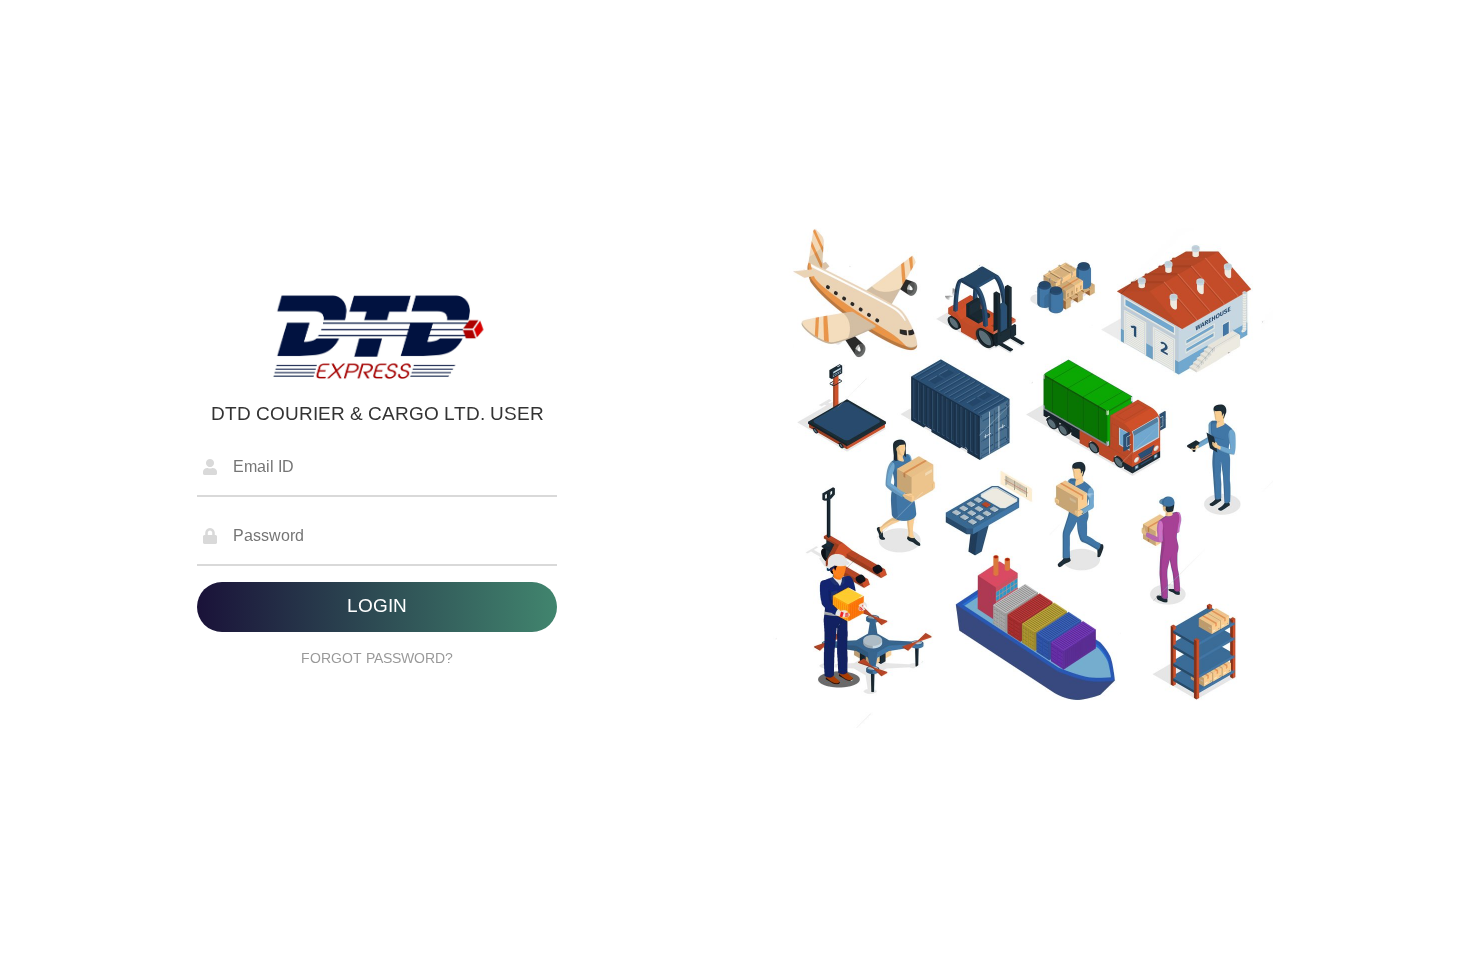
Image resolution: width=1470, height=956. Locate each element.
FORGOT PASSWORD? (377, 658)
